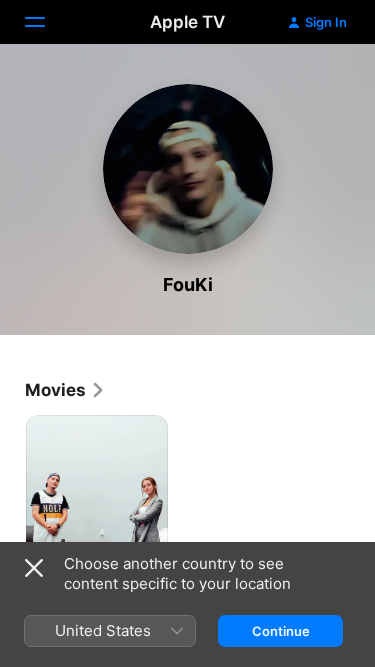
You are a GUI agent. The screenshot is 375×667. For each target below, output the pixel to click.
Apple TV (187, 22)
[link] (65, 390)
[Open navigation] (47, 22)
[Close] (34, 568)
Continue (281, 631)
